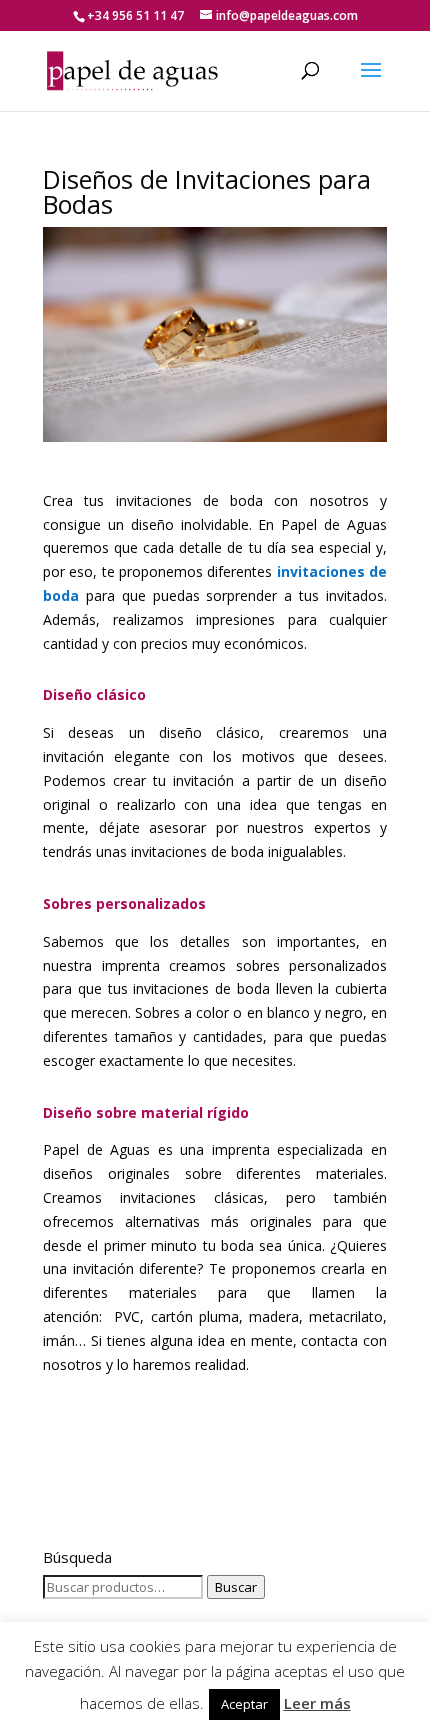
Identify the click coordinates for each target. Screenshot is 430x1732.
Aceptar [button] (244, 1704)
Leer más (317, 1703)
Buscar (236, 1587)
